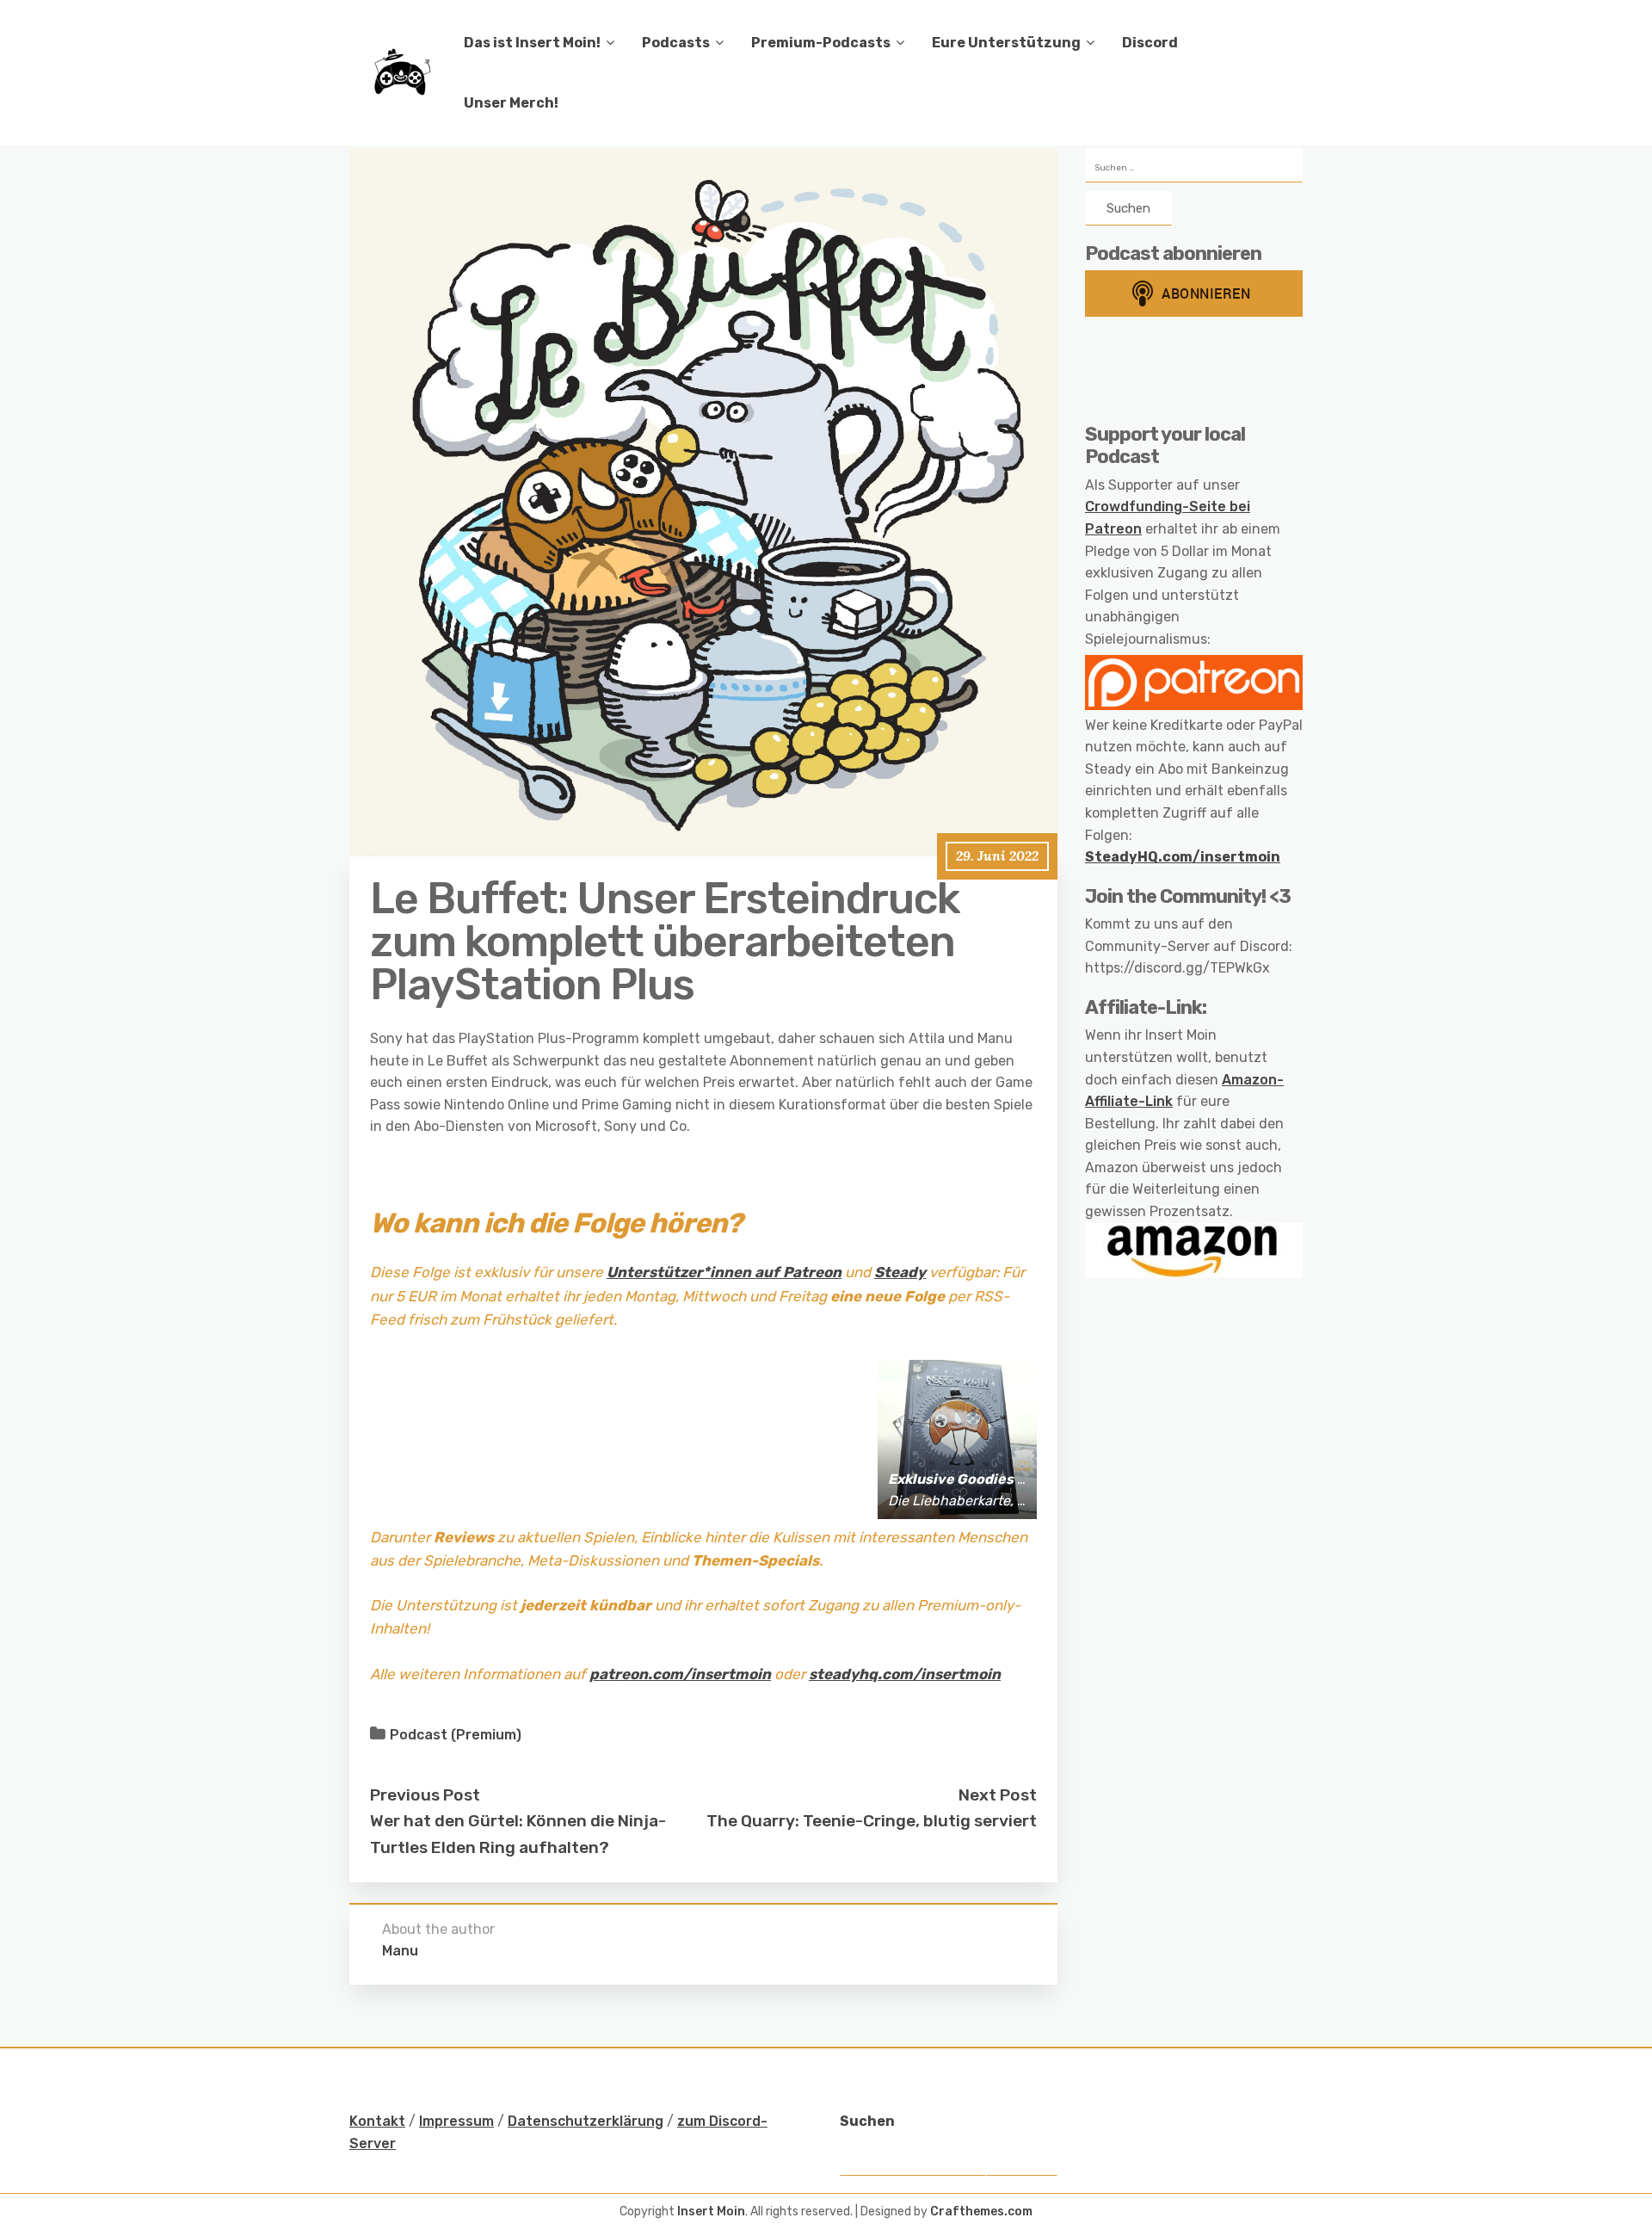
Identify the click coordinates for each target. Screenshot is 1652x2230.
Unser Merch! (511, 103)
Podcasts (676, 43)
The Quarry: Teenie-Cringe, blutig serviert (872, 1821)
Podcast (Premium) (456, 1735)
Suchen (867, 2121)
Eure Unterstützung (1006, 43)
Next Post (998, 1795)
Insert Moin (711, 2211)
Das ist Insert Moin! (532, 43)
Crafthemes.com (981, 2211)
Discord (1150, 43)
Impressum (456, 2121)
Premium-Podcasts (821, 43)
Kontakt (377, 2121)
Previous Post (425, 1795)
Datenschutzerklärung (586, 2121)
